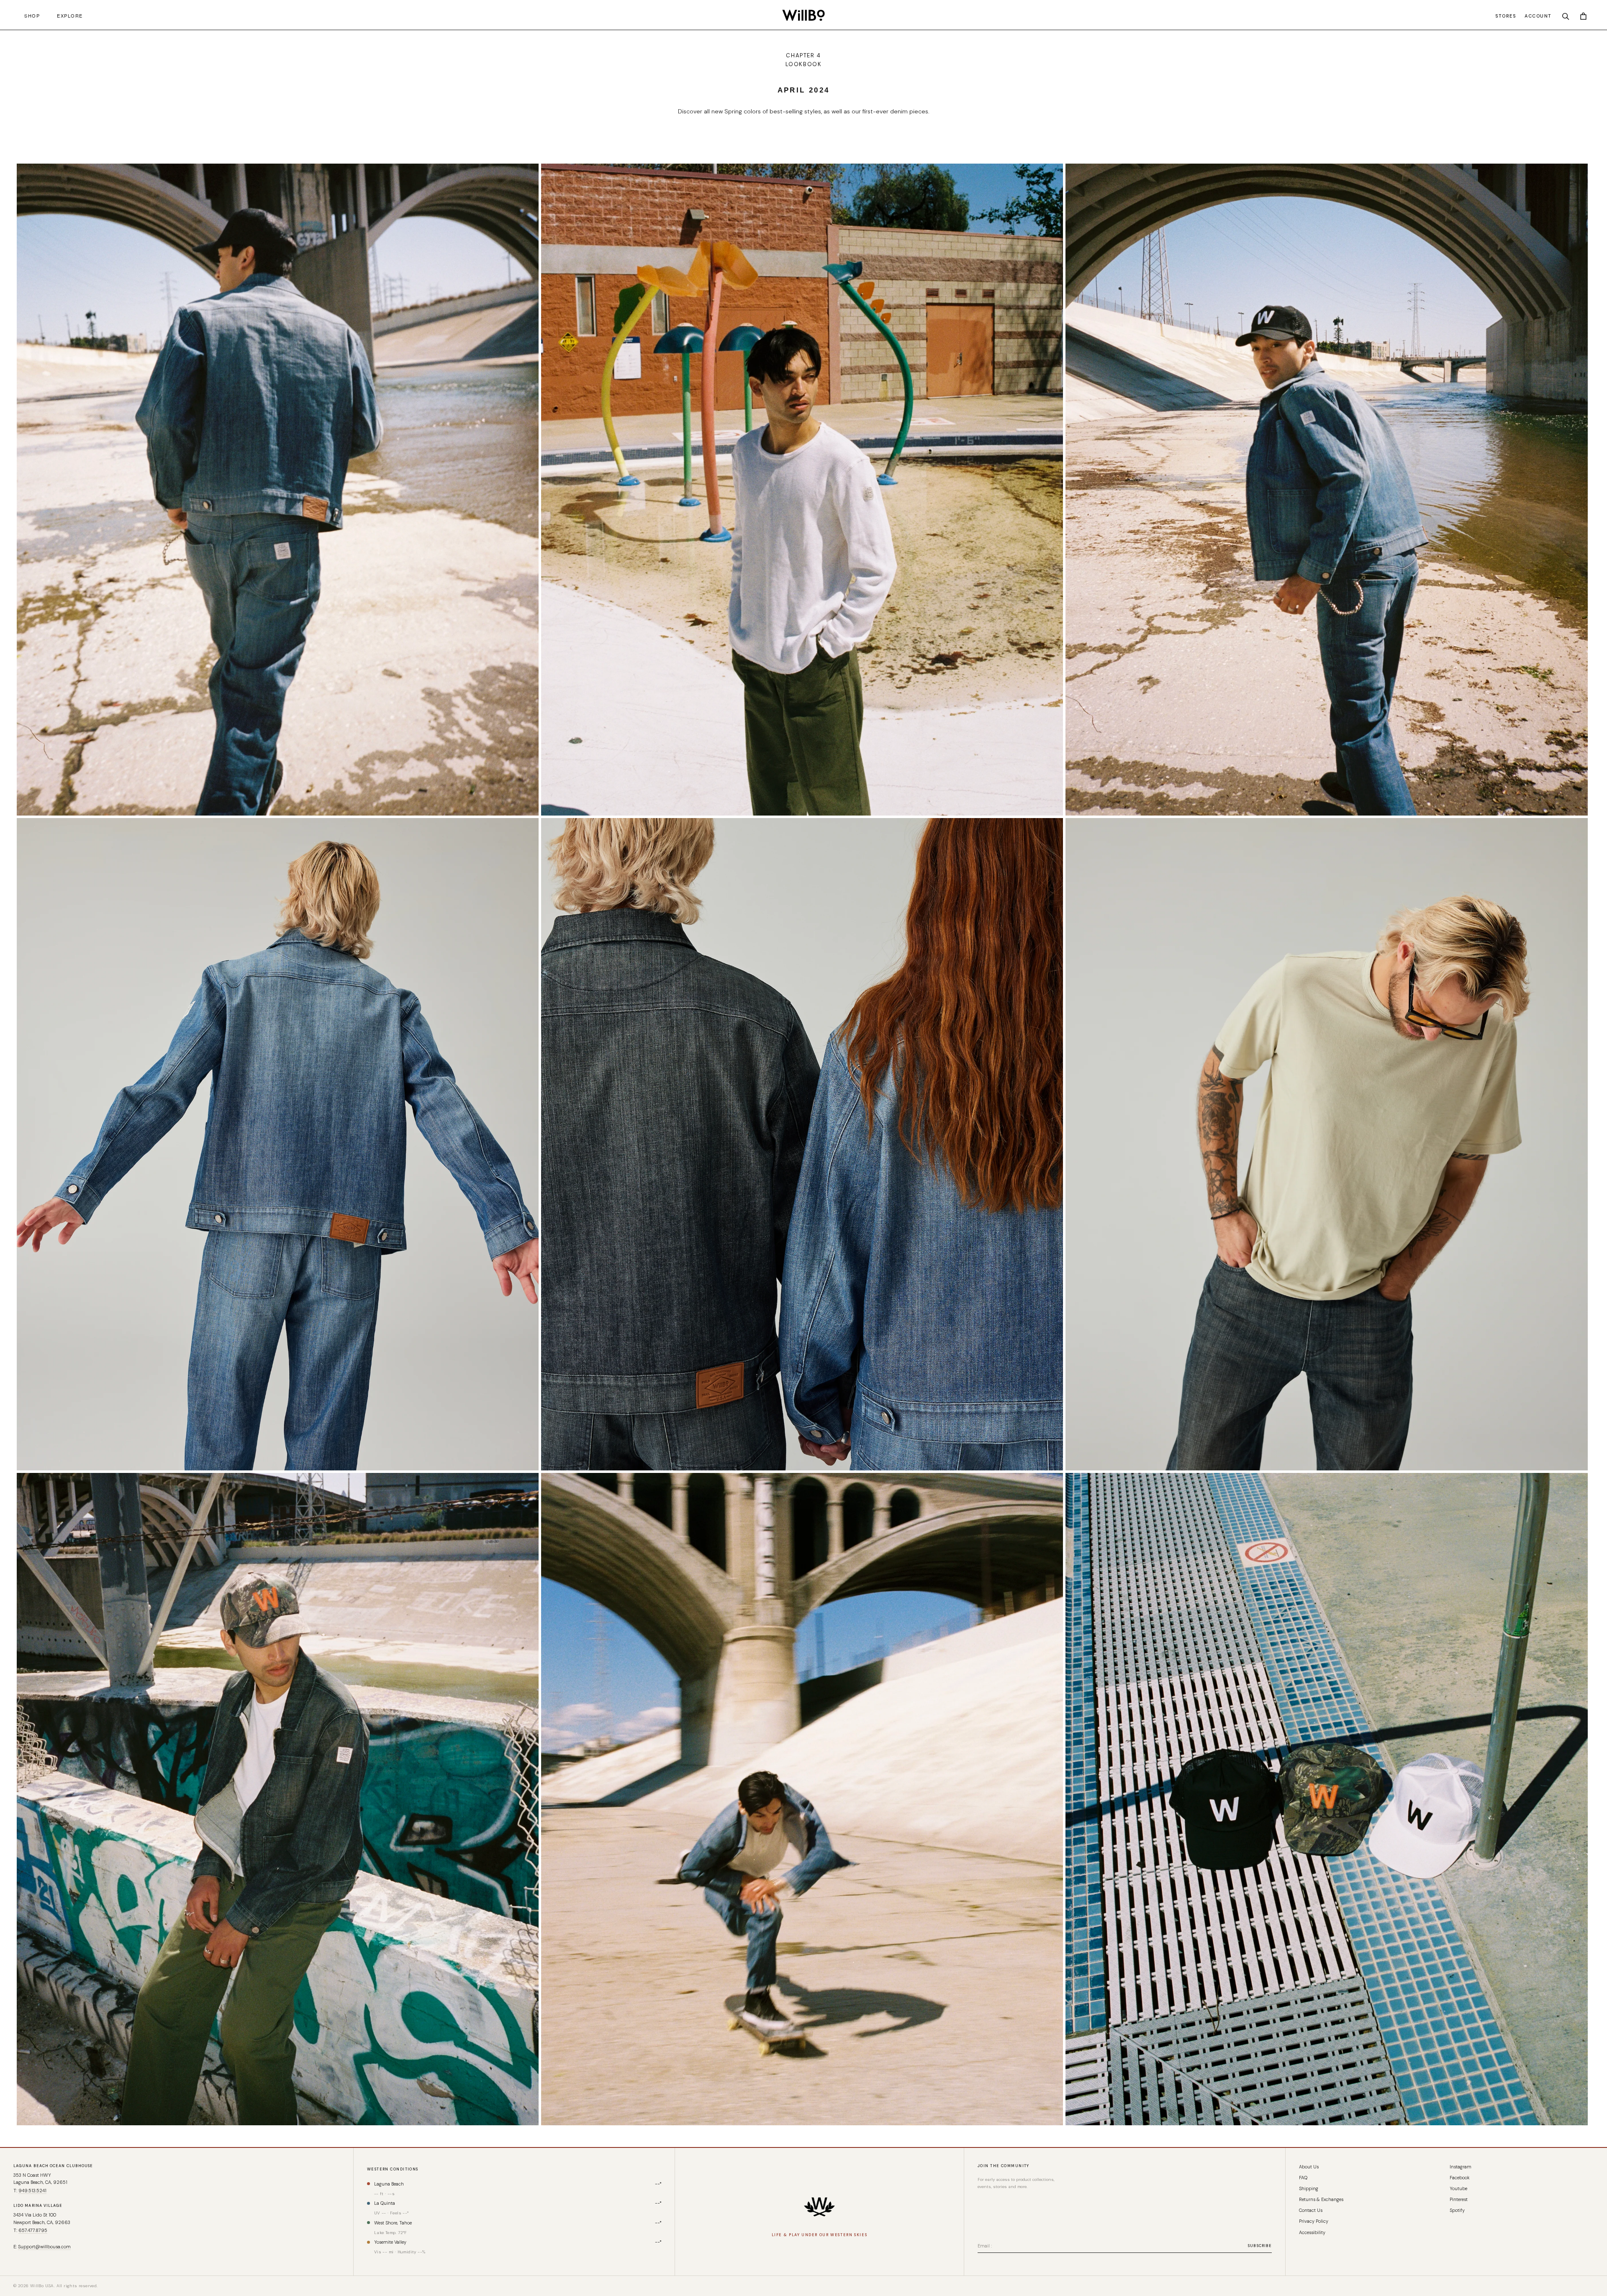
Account (1538, 16)
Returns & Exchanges (1321, 2199)
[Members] (819, 2207)
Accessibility (1312, 2232)
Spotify (1457, 2210)
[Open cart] (1583, 15)
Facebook (1460, 2178)
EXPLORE (68, 15)
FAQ (1303, 2178)
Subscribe (1260, 2246)
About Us (1309, 2167)
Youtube (1458, 2188)
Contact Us (1311, 2210)
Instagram (1461, 2167)
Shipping (1309, 2188)
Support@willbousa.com (44, 2247)
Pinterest (1459, 2199)
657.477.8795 (33, 2230)
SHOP (30, 15)
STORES (1506, 16)
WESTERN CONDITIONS (393, 2169)
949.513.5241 (32, 2191)
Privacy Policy (1314, 2221)
